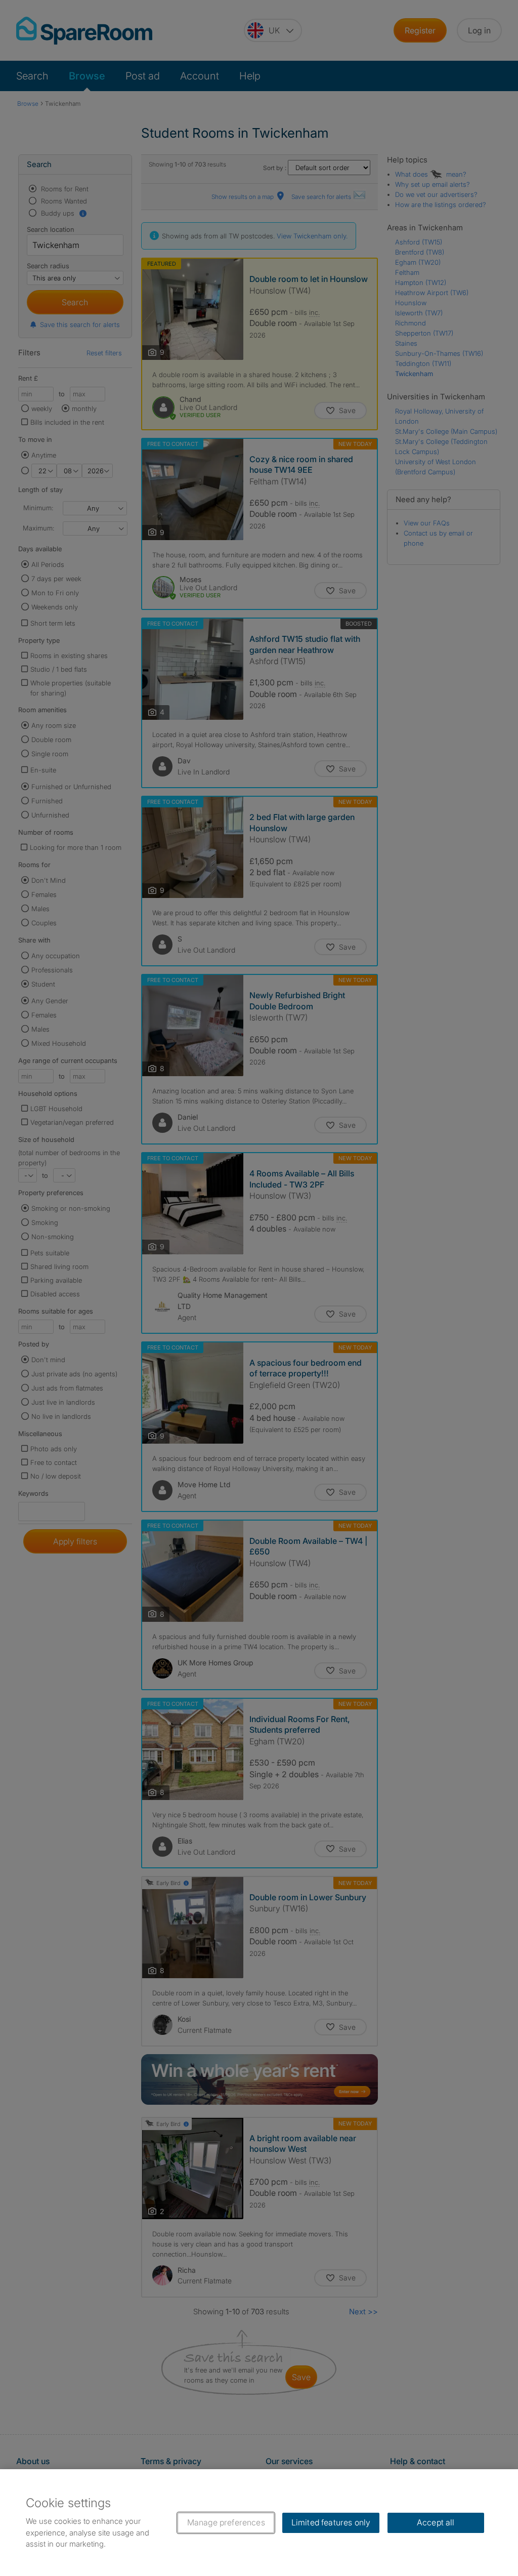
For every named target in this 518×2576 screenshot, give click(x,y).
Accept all (436, 2522)
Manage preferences (226, 2522)
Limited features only (331, 2522)
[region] (259, 2523)
